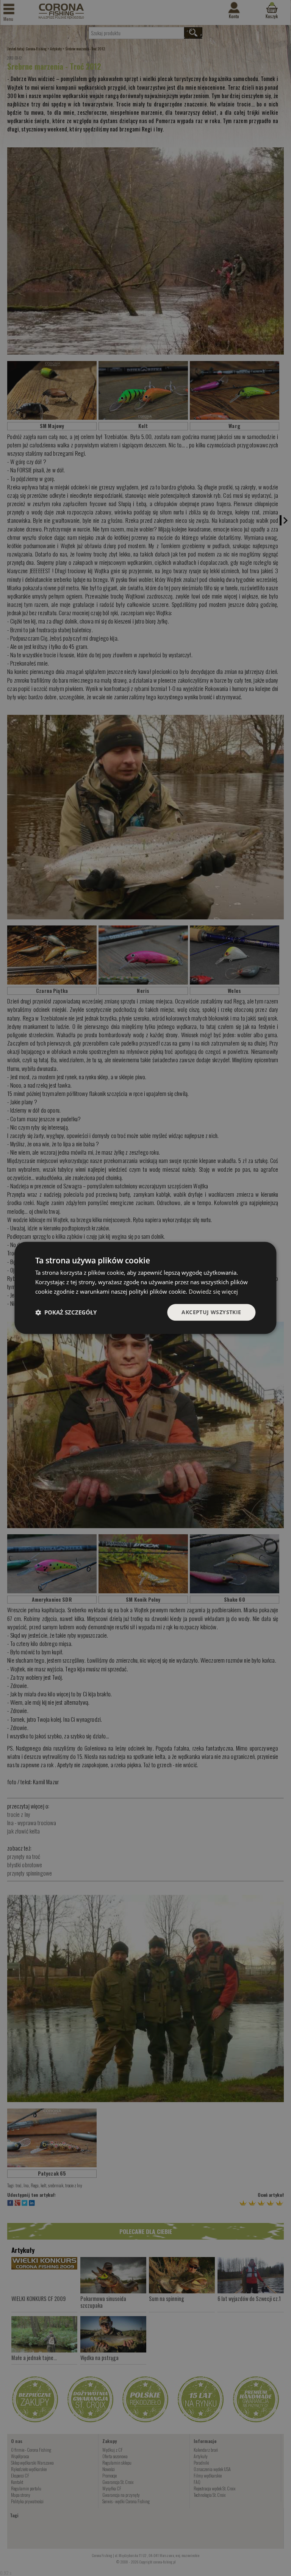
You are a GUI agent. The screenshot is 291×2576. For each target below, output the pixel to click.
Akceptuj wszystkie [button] (211, 1312)
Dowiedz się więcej (213, 1291)
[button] (66, 1312)
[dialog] (145, 1288)
